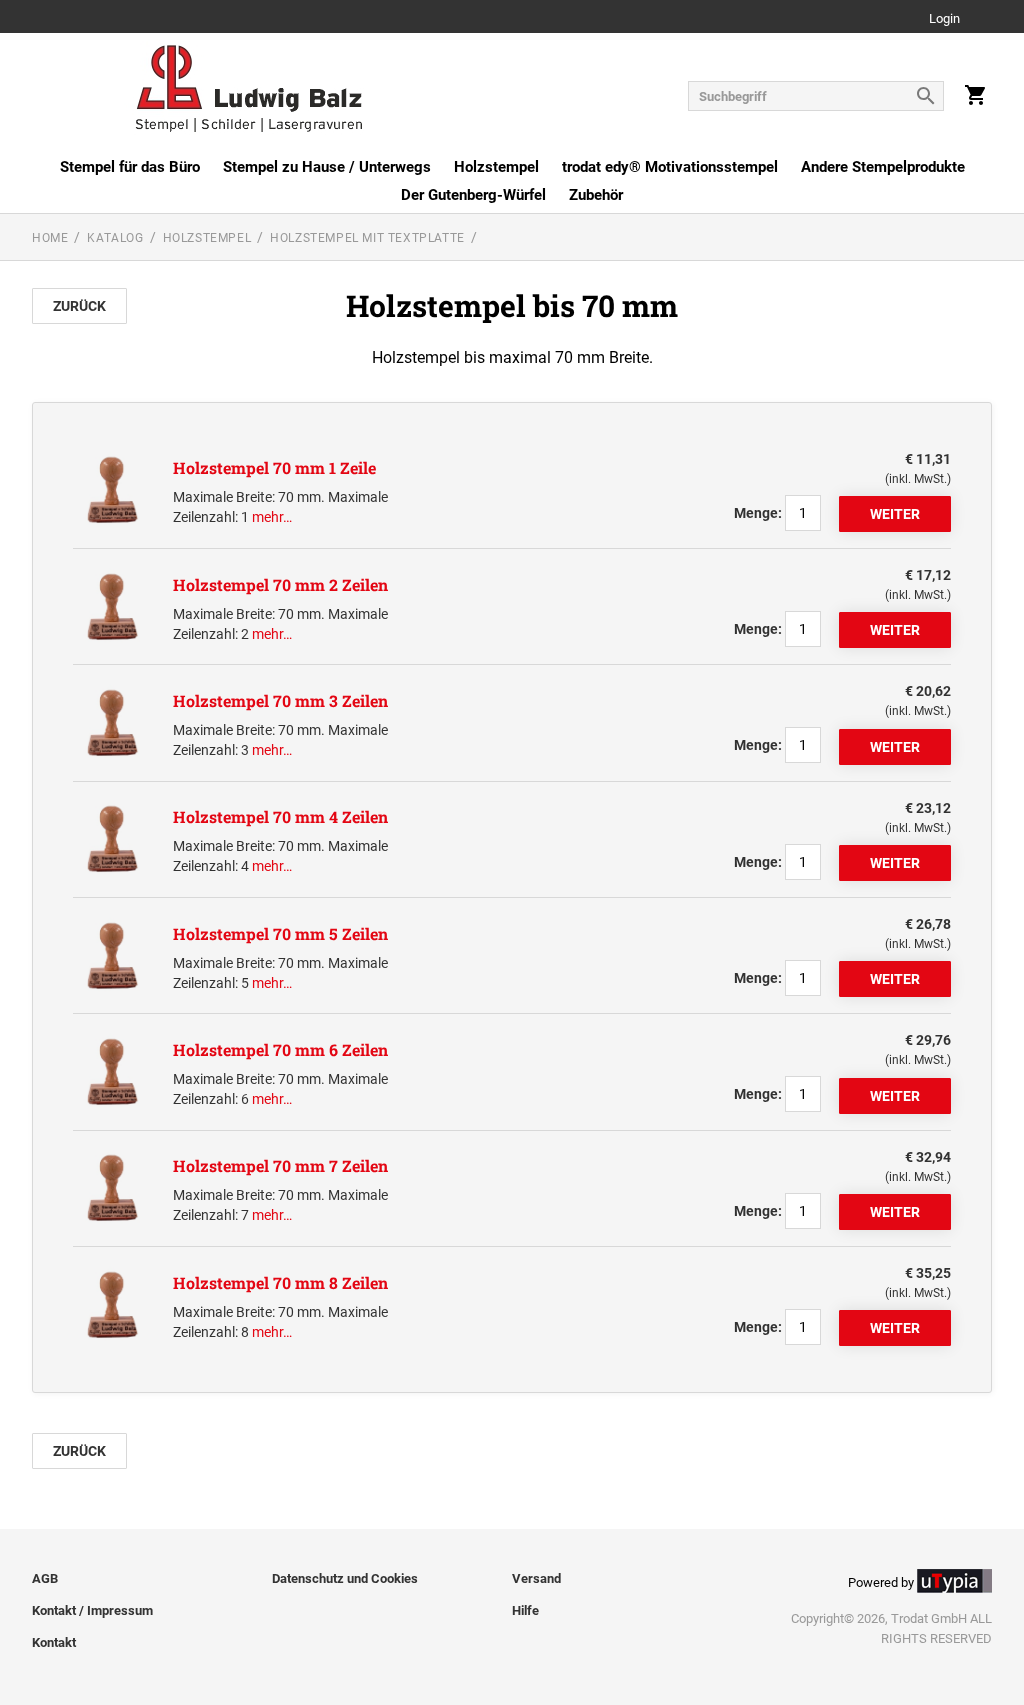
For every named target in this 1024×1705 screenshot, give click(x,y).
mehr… (272, 517)
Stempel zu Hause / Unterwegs (327, 167)
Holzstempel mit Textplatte (367, 238)
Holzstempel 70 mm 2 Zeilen (280, 584)
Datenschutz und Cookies (345, 1578)
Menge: (758, 513)
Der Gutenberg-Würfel (473, 195)
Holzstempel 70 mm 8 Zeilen (280, 1282)
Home (50, 238)
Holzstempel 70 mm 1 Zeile (274, 467)
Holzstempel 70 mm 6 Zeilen (280, 1049)
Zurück (79, 306)
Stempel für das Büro (130, 167)
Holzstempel (496, 167)
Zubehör (596, 195)
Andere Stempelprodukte (883, 167)
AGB (45, 1578)
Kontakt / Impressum (92, 1610)
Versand (536, 1578)
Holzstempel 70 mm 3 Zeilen (280, 700)
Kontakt (54, 1642)
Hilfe (525, 1610)
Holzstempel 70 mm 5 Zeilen (280, 933)
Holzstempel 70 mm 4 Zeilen (280, 816)
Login (944, 19)
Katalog (115, 238)
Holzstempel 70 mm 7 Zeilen (280, 1165)
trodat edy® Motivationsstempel (670, 167)
